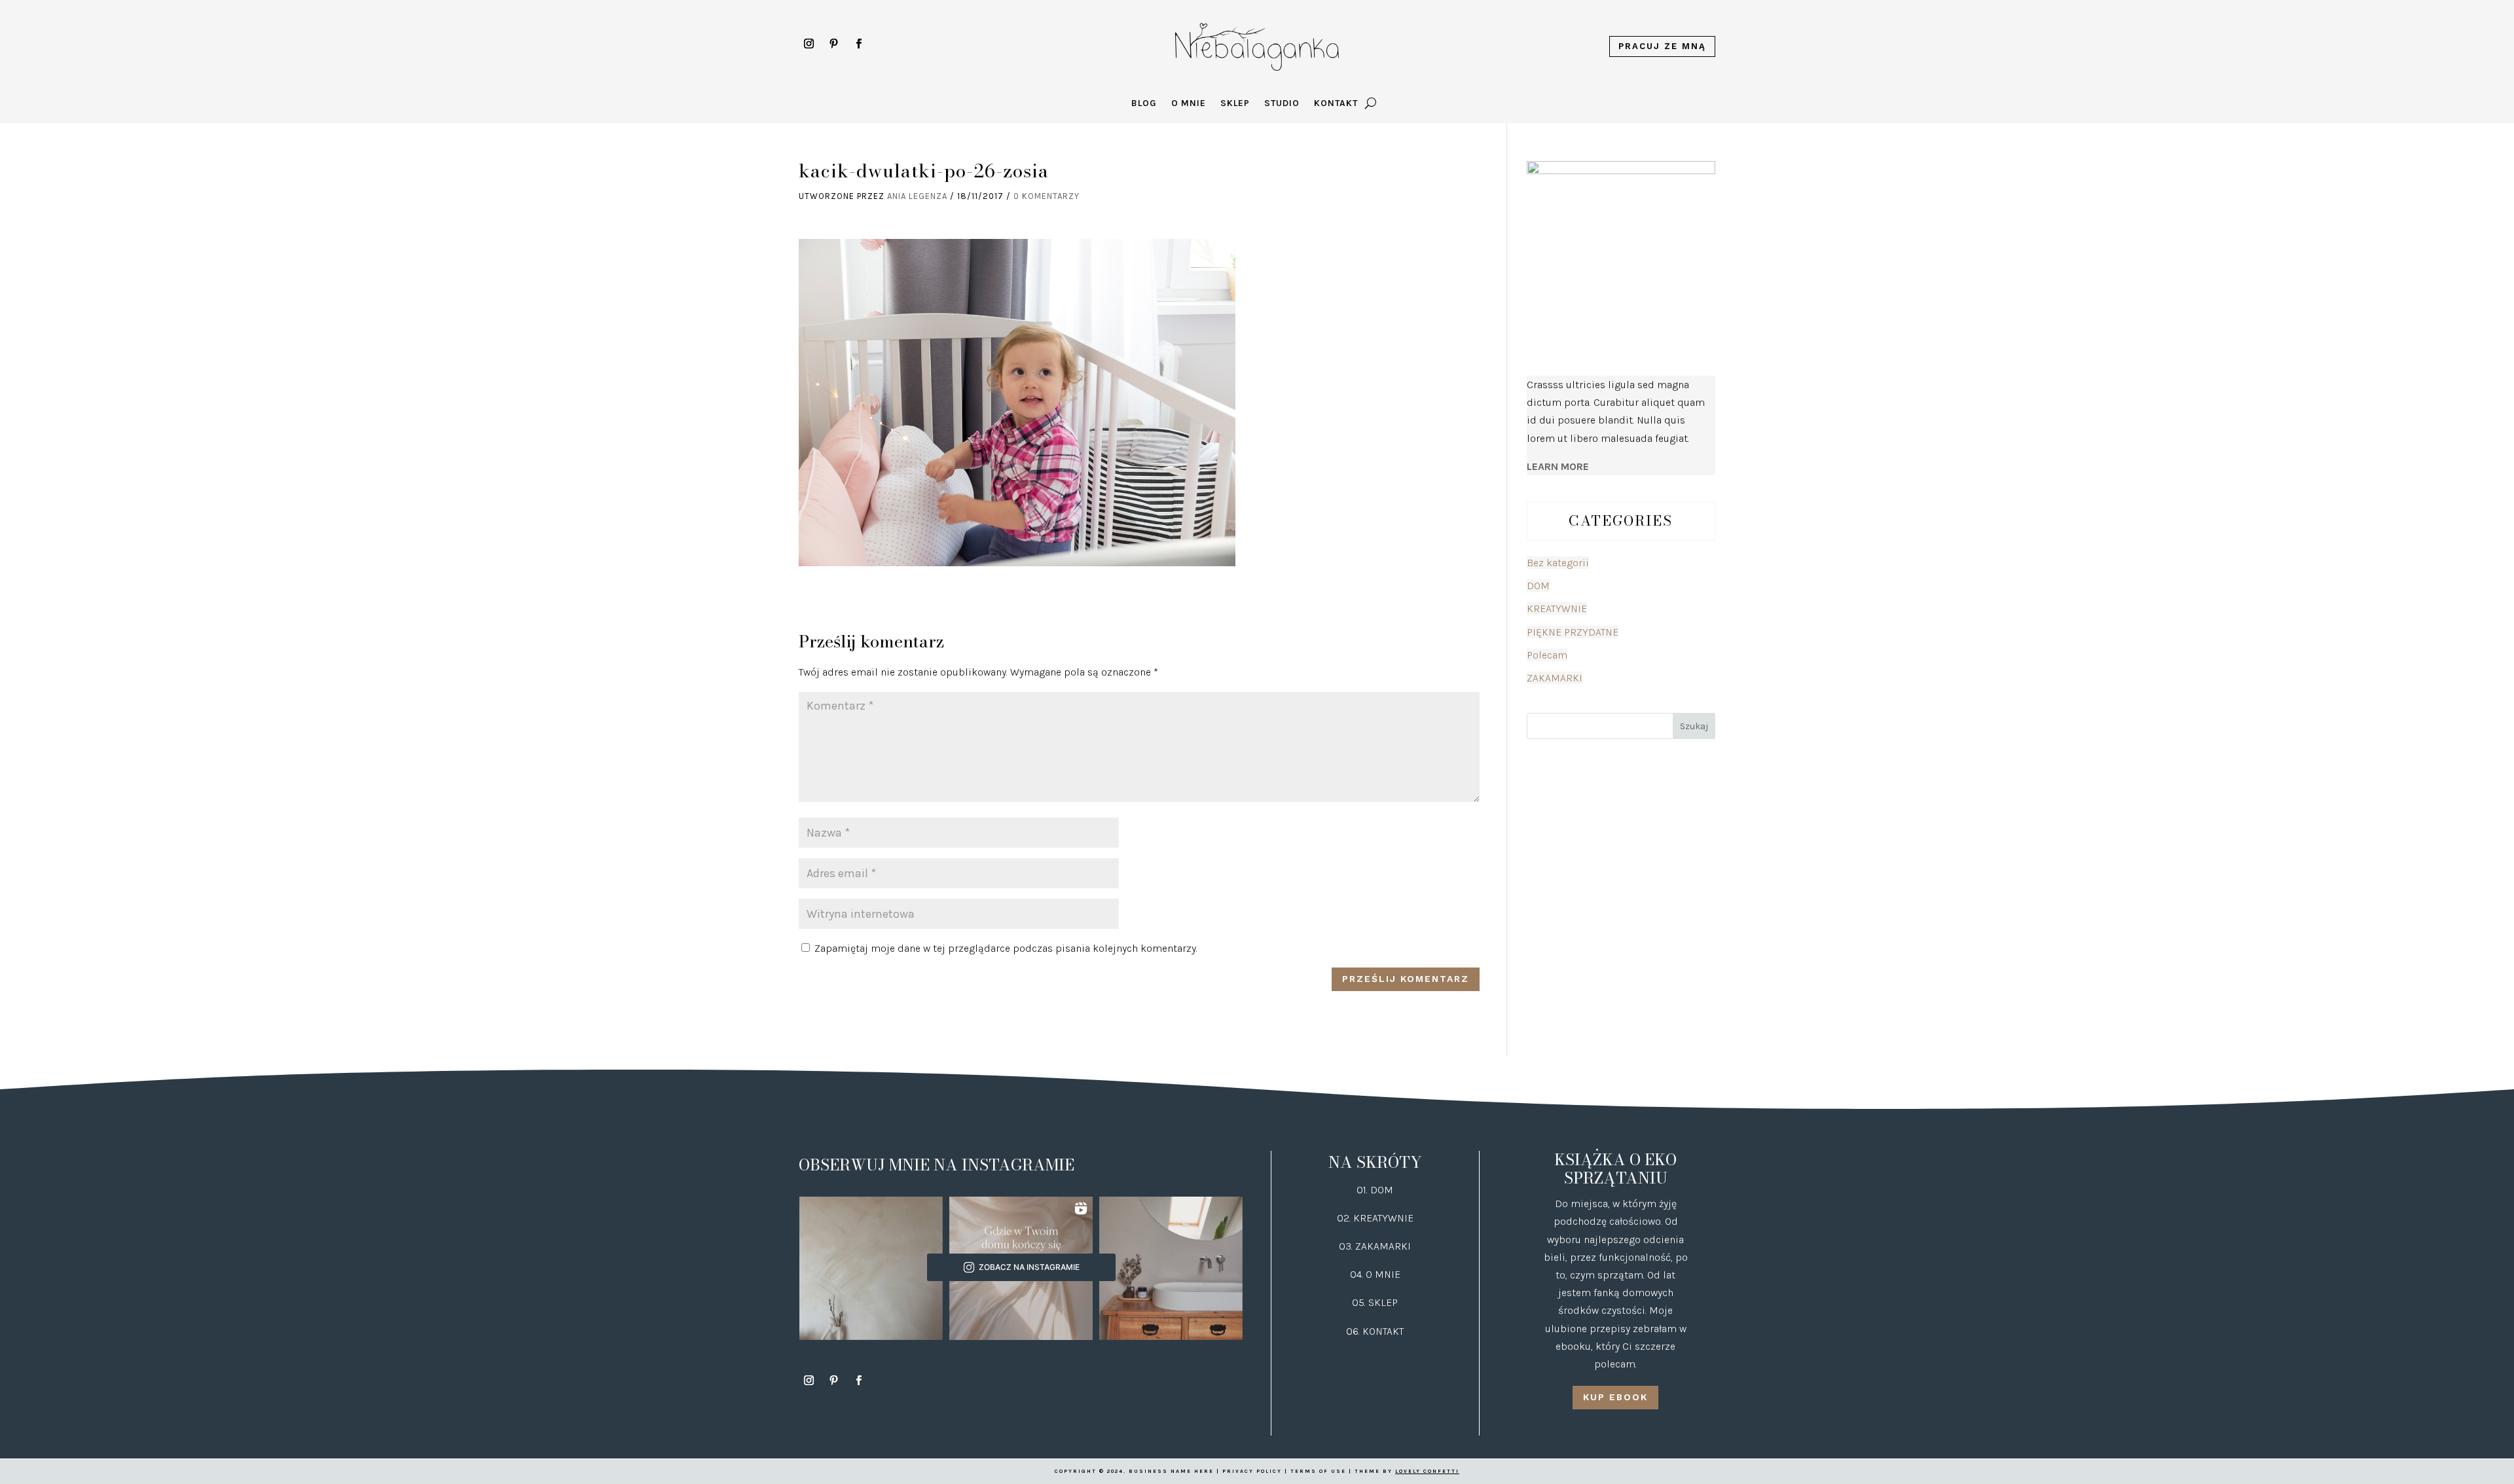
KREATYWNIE (1557, 608)
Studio (1282, 104)
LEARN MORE (1558, 466)
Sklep (1235, 104)
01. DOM (1375, 1190)
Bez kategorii (1558, 563)
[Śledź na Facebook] (858, 44)
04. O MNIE (1375, 1274)
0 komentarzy (1047, 196)
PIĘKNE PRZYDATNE (1573, 632)
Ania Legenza (917, 196)
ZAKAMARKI (1555, 678)
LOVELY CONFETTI (1427, 1471)
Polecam (1547, 655)
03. (1347, 1246)
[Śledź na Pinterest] (833, 44)
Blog (1144, 104)
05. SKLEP (1375, 1302)
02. (1345, 1218)
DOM (1538, 586)
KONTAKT (1383, 1331)
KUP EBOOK (1615, 1397)
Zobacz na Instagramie (1029, 1267)
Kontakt (1336, 104)
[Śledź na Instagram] (809, 44)
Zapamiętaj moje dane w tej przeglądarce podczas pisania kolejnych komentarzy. (1006, 948)
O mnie (1189, 104)
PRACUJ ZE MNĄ (1662, 46)
